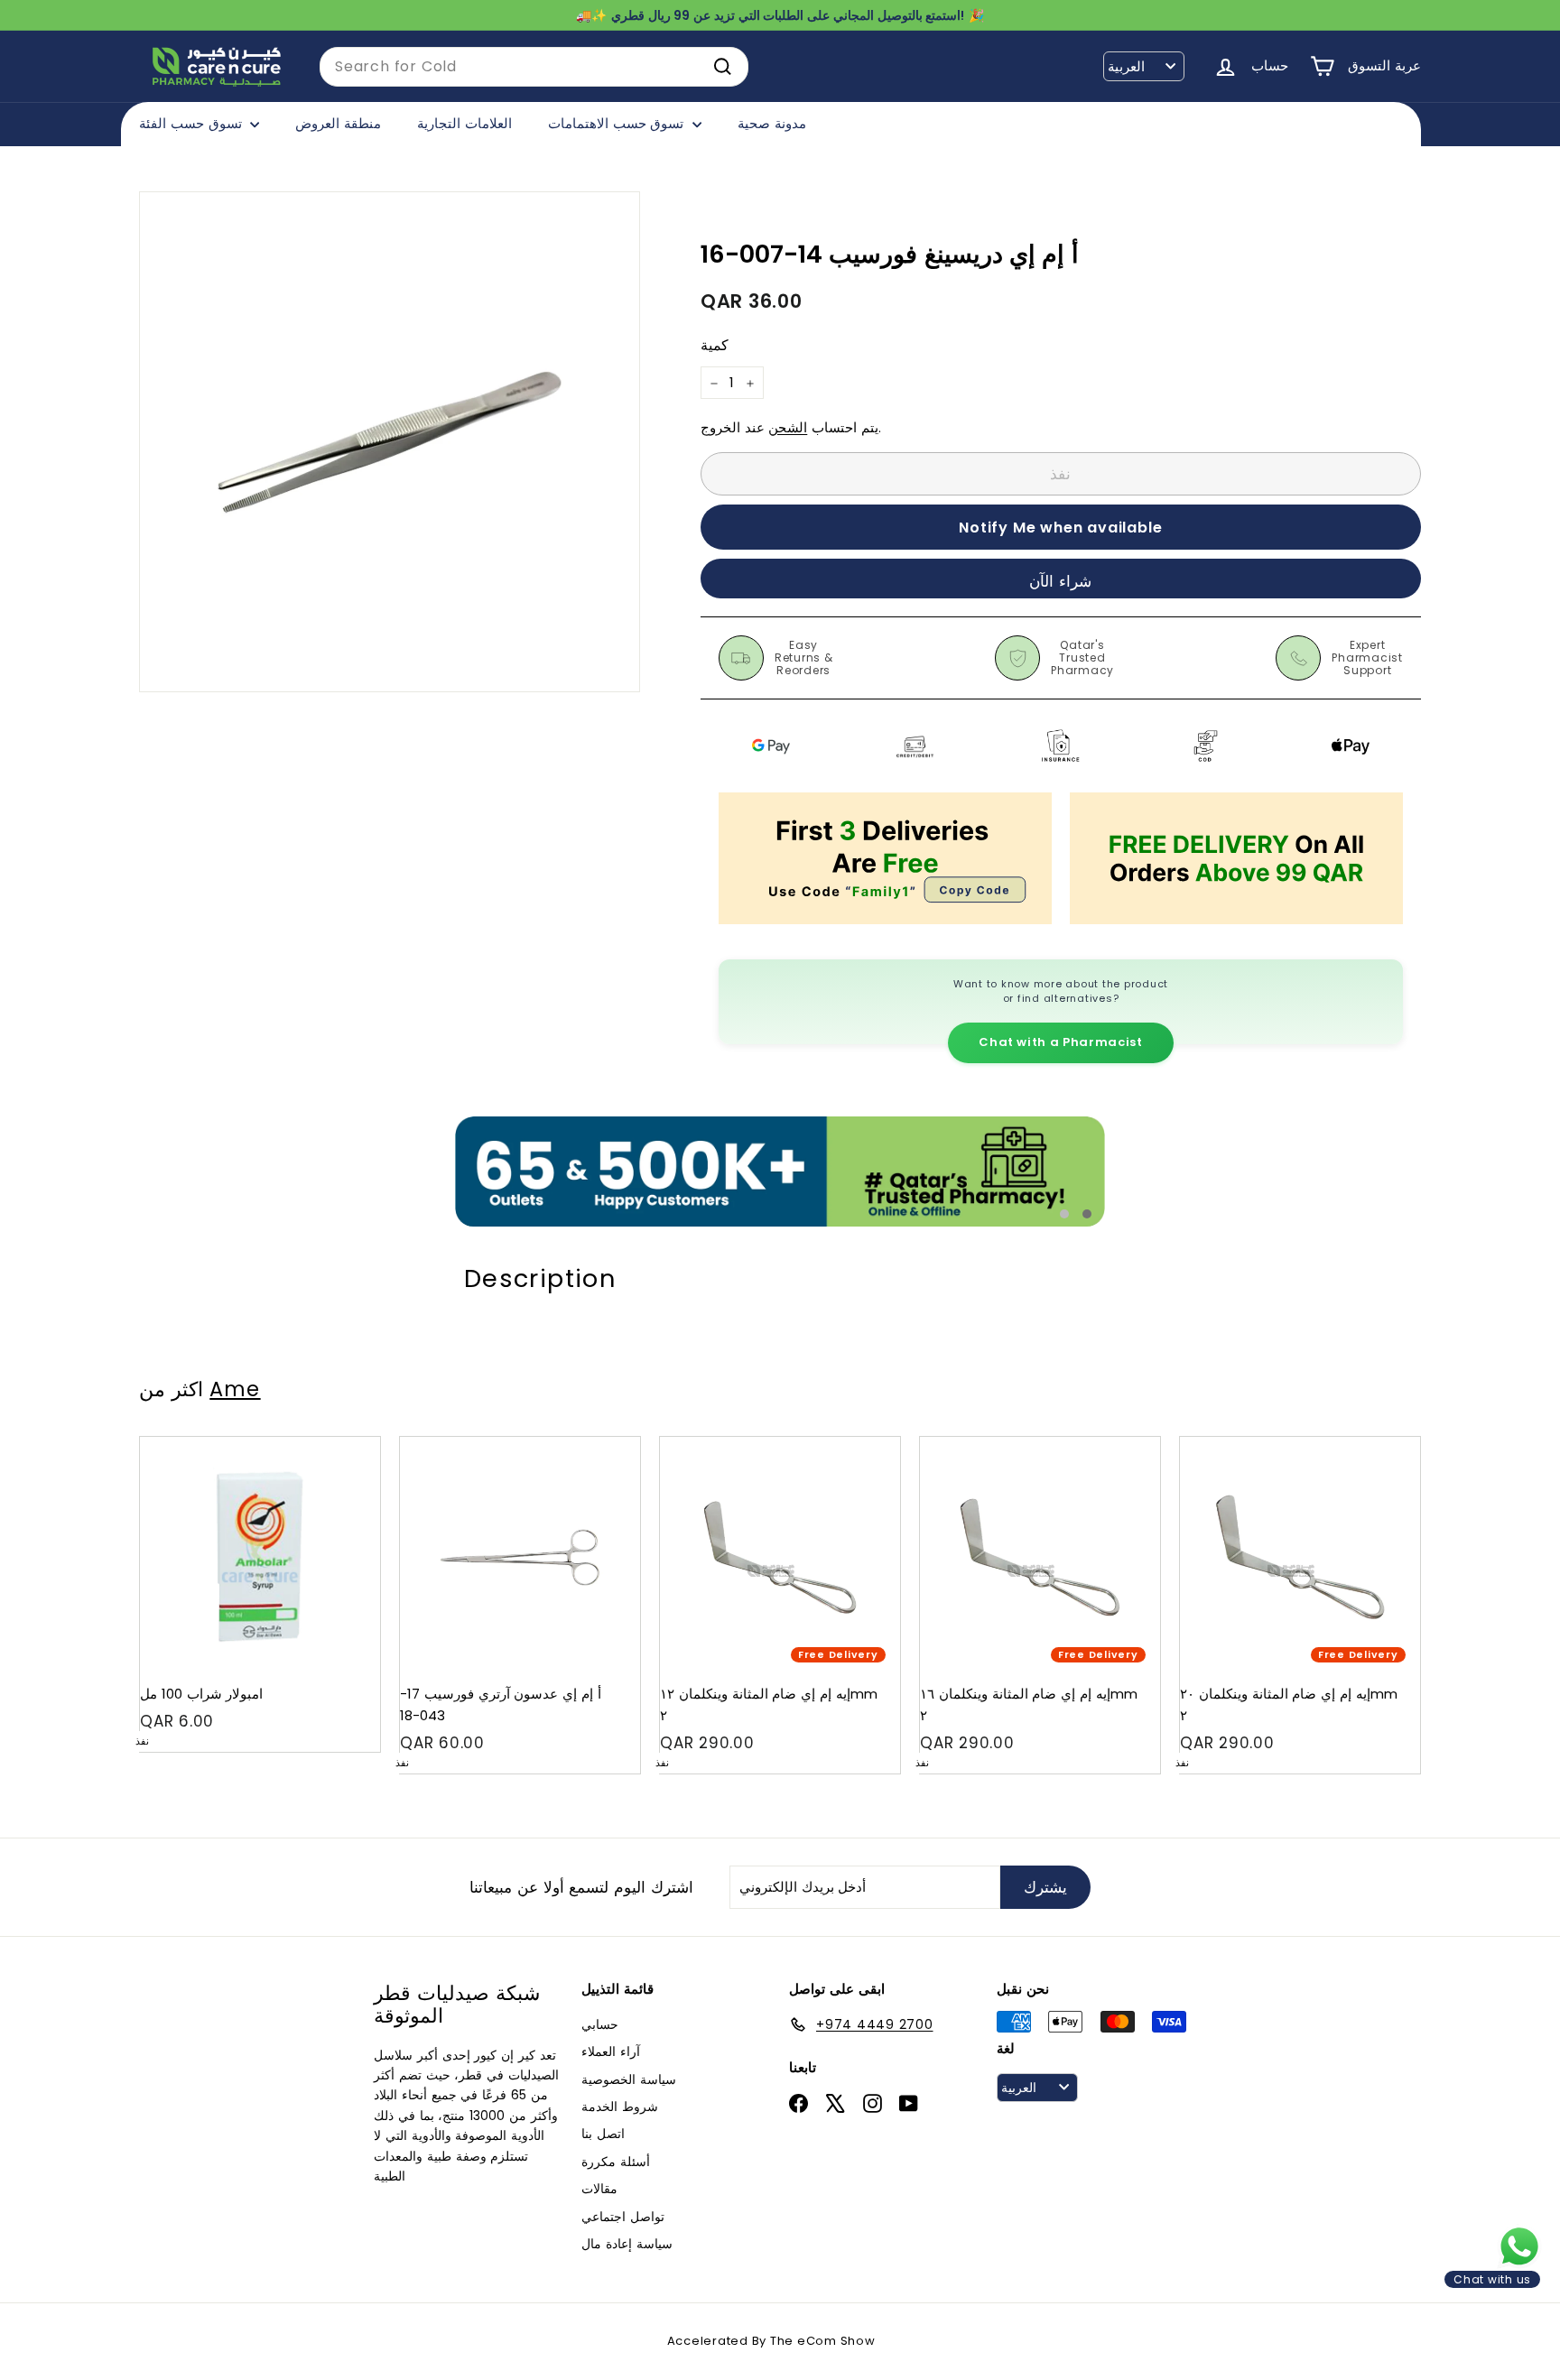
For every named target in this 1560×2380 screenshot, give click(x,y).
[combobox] (534, 67)
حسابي (600, 2024)
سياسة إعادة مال (627, 2244)
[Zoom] (390, 442)
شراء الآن (1060, 581)
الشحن (788, 428)
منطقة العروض (338, 123)
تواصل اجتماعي (623, 2217)
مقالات (599, 2189)
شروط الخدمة (620, 2107)
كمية (715, 346)
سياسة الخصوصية (629, 2079)
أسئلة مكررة (616, 2162)
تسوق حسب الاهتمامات (618, 123)
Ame (235, 1389)
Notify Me (349, 1444)
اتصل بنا (603, 2134)
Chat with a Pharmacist (1060, 1042)
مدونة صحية (772, 123)
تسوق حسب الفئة (192, 123)
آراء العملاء (611, 2051)
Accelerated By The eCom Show (771, 2341)
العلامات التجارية (464, 123)
